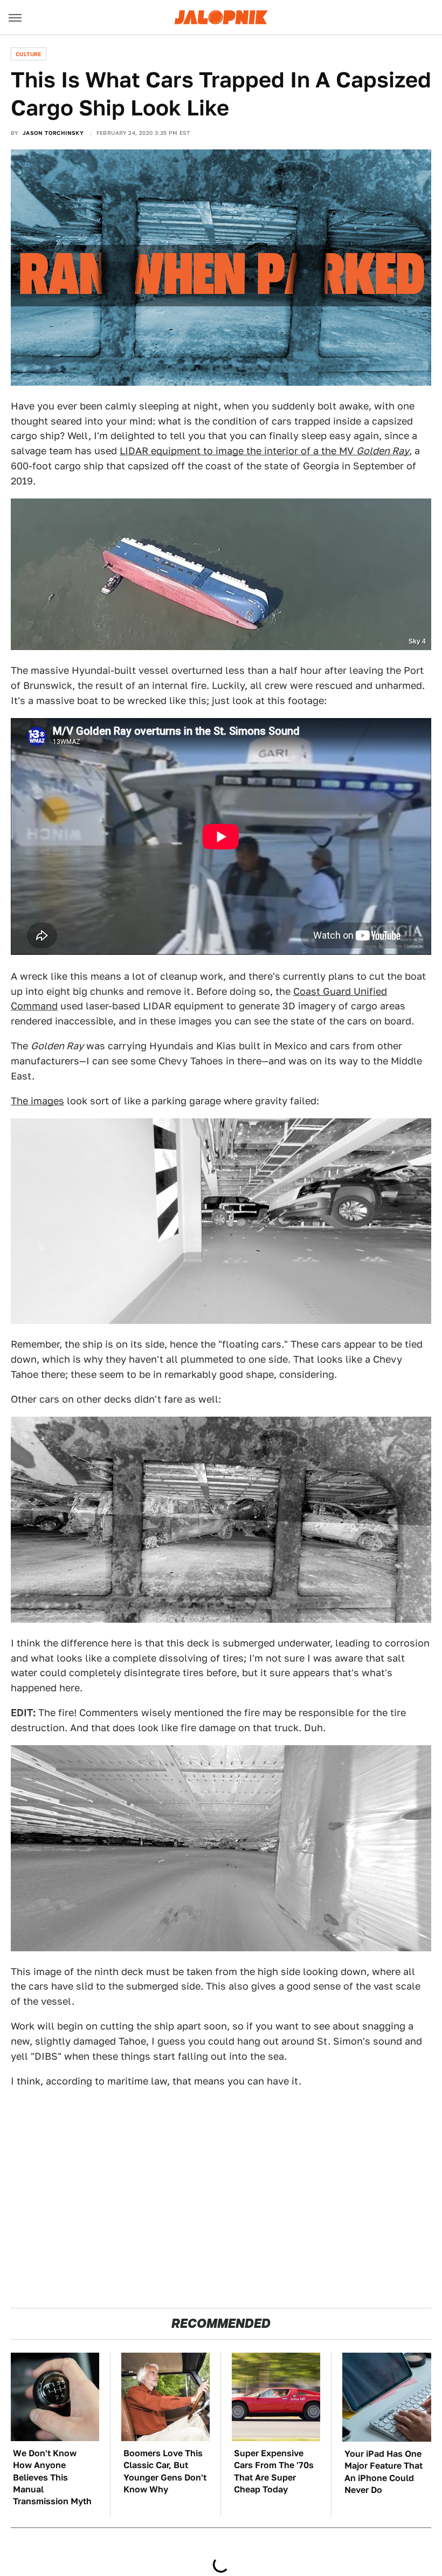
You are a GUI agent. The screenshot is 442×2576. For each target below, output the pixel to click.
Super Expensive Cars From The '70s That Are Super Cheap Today (274, 2471)
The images (37, 1101)
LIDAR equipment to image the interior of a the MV (264, 451)
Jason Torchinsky (53, 133)
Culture (29, 54)
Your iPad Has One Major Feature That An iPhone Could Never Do (384, 2472)
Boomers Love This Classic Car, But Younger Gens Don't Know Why (165, 2471)
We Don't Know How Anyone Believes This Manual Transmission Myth (52, 2478)
